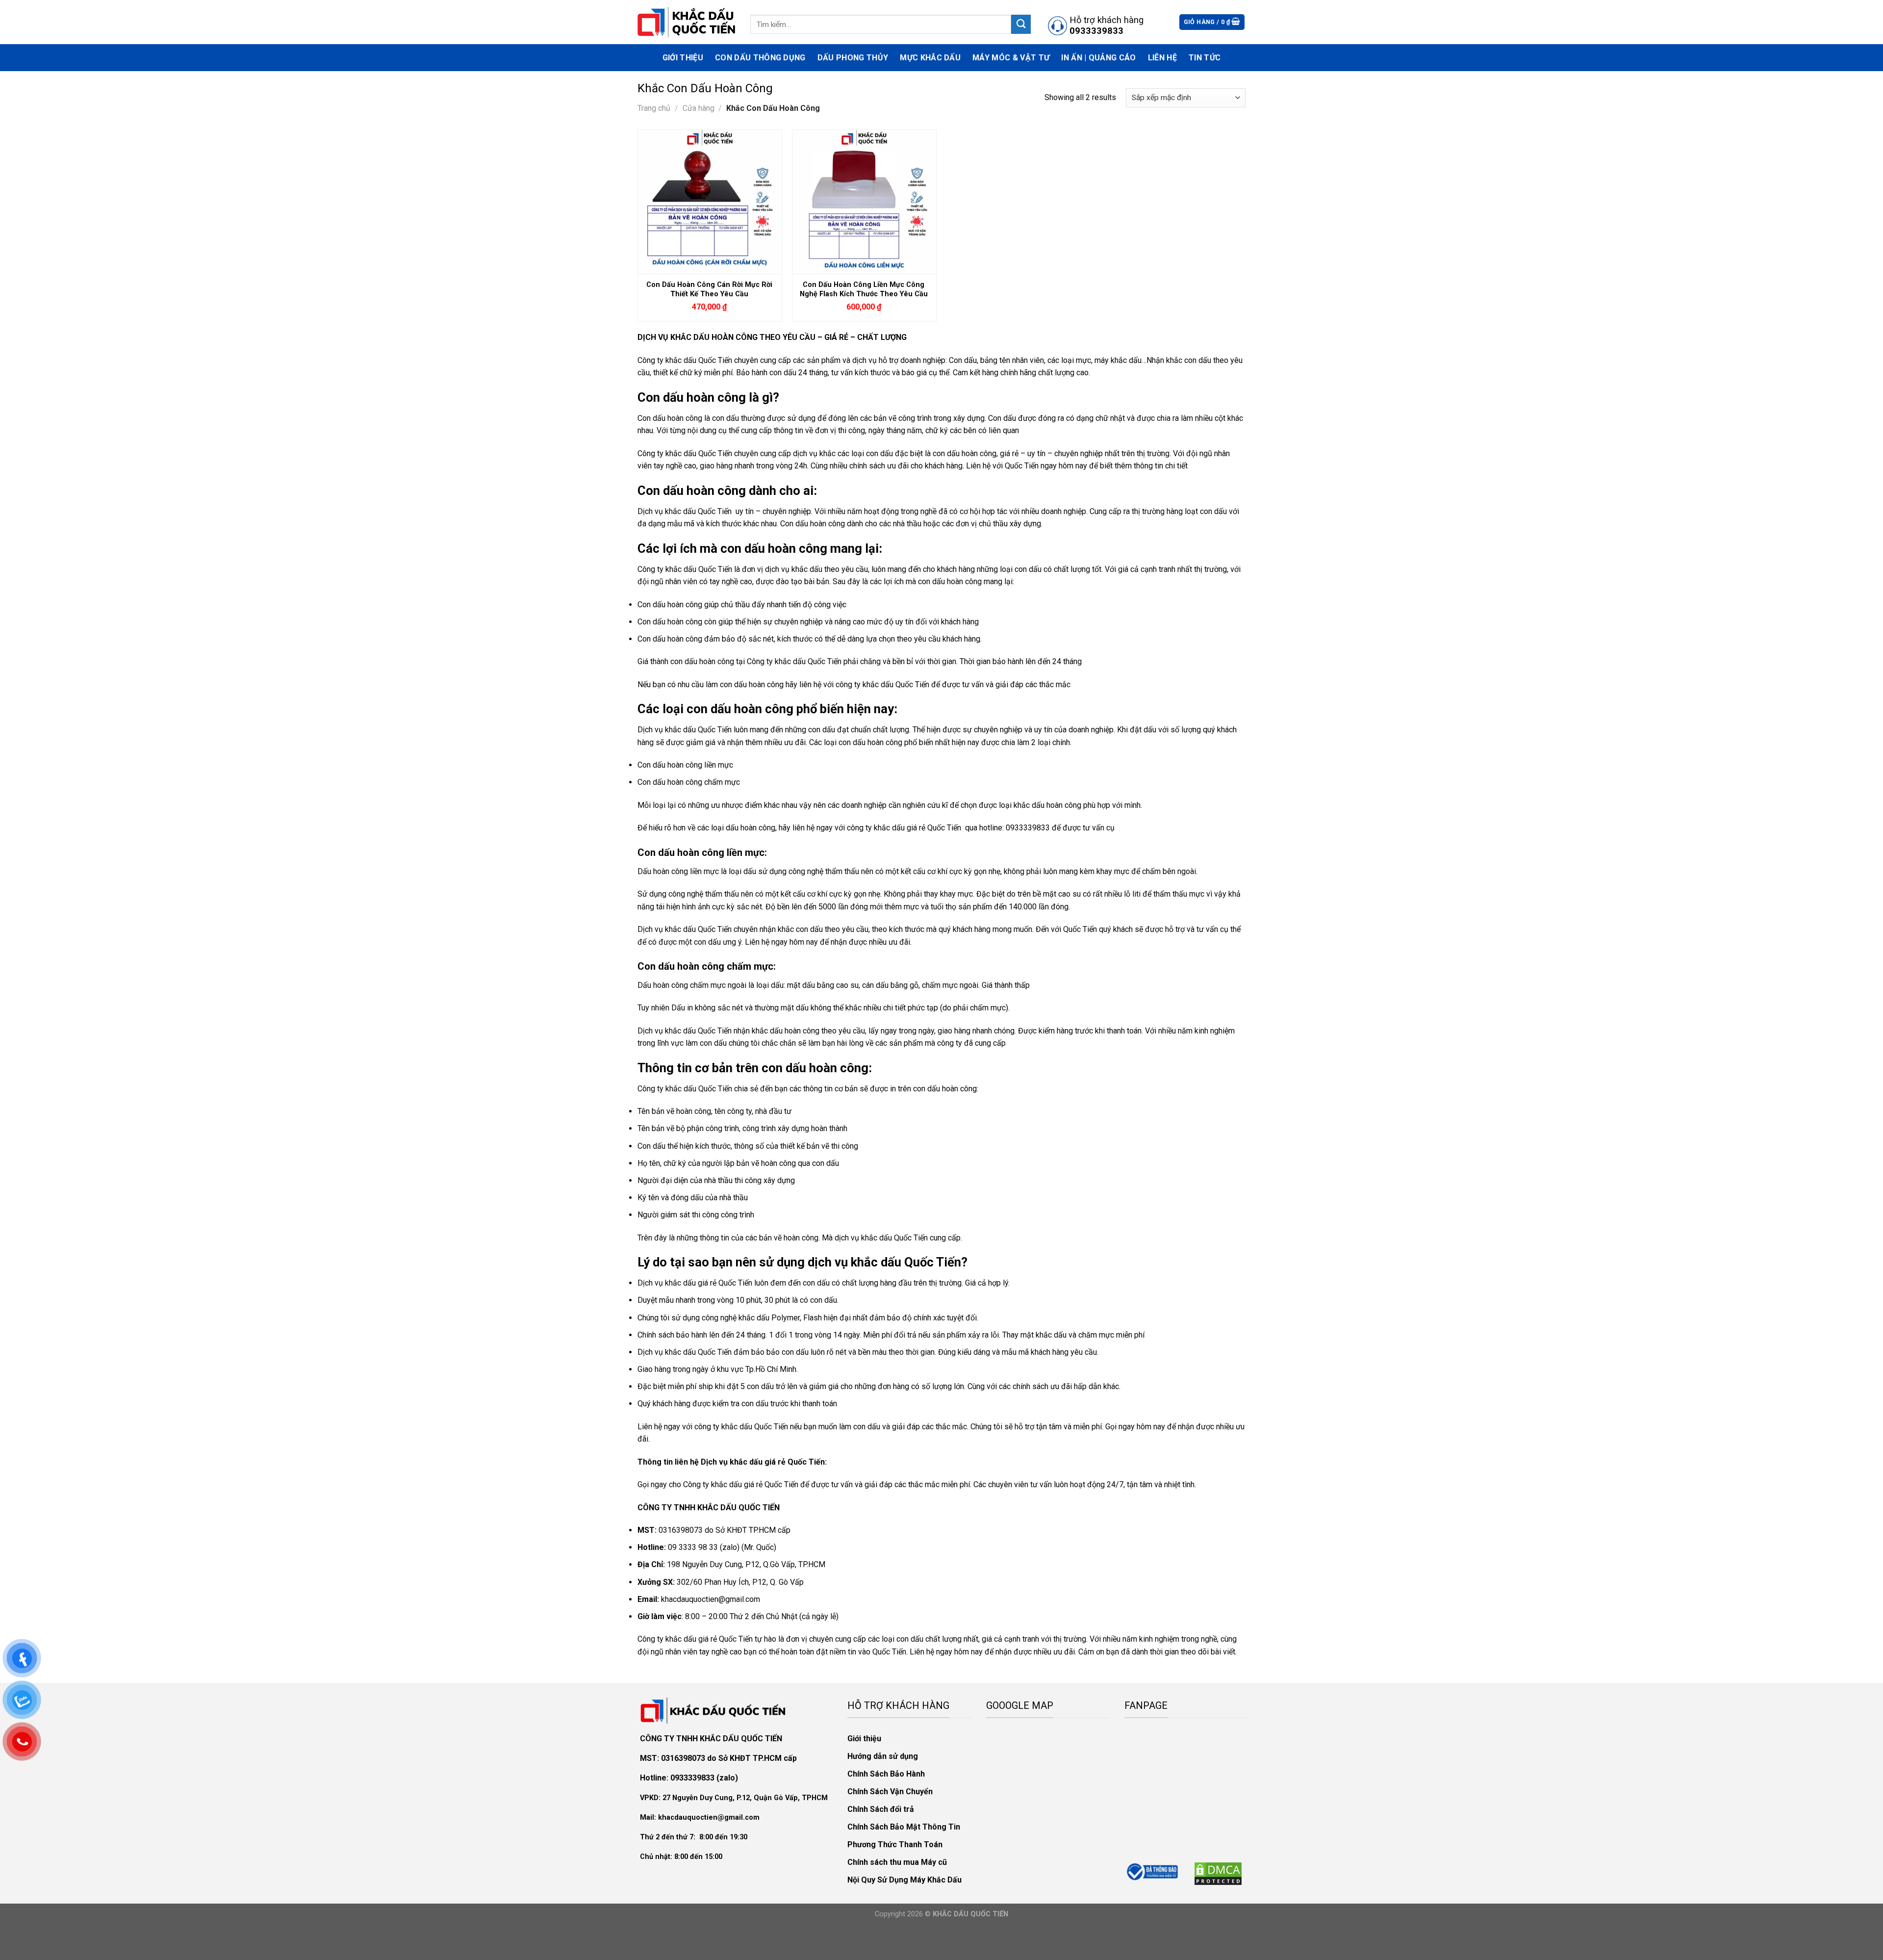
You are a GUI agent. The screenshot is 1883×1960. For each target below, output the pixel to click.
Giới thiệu (683, 58)
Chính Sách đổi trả (881, 1809)
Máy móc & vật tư (1011, 58)
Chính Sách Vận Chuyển (890, 1792)
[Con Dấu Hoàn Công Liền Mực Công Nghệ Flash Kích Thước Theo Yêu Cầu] (864, 202)
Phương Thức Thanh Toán (895, 1844)
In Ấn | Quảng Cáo (1098, 58)
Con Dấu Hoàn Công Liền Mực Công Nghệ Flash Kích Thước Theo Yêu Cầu (864, 289)
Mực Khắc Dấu (930, 58)
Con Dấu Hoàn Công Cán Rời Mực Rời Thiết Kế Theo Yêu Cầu (709, 289)
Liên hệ (1162, 58)
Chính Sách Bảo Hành (886, 1774)
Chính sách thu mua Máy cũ (897, 1862)
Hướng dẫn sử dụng (883, 1756)
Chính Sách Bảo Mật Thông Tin (904, 1827)
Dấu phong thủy (853, 58)
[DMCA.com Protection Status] (1218, 1873)
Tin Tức (1205, 58)
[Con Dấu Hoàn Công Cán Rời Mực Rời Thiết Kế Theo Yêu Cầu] (710, 202)
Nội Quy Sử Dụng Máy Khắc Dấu (904, 1880)
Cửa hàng (699, 108)
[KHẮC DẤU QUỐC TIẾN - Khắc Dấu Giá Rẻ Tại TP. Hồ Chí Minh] (687, 22)
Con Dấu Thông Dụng (760, 58)
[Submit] (1021, 24)
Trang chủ (654, 108)
